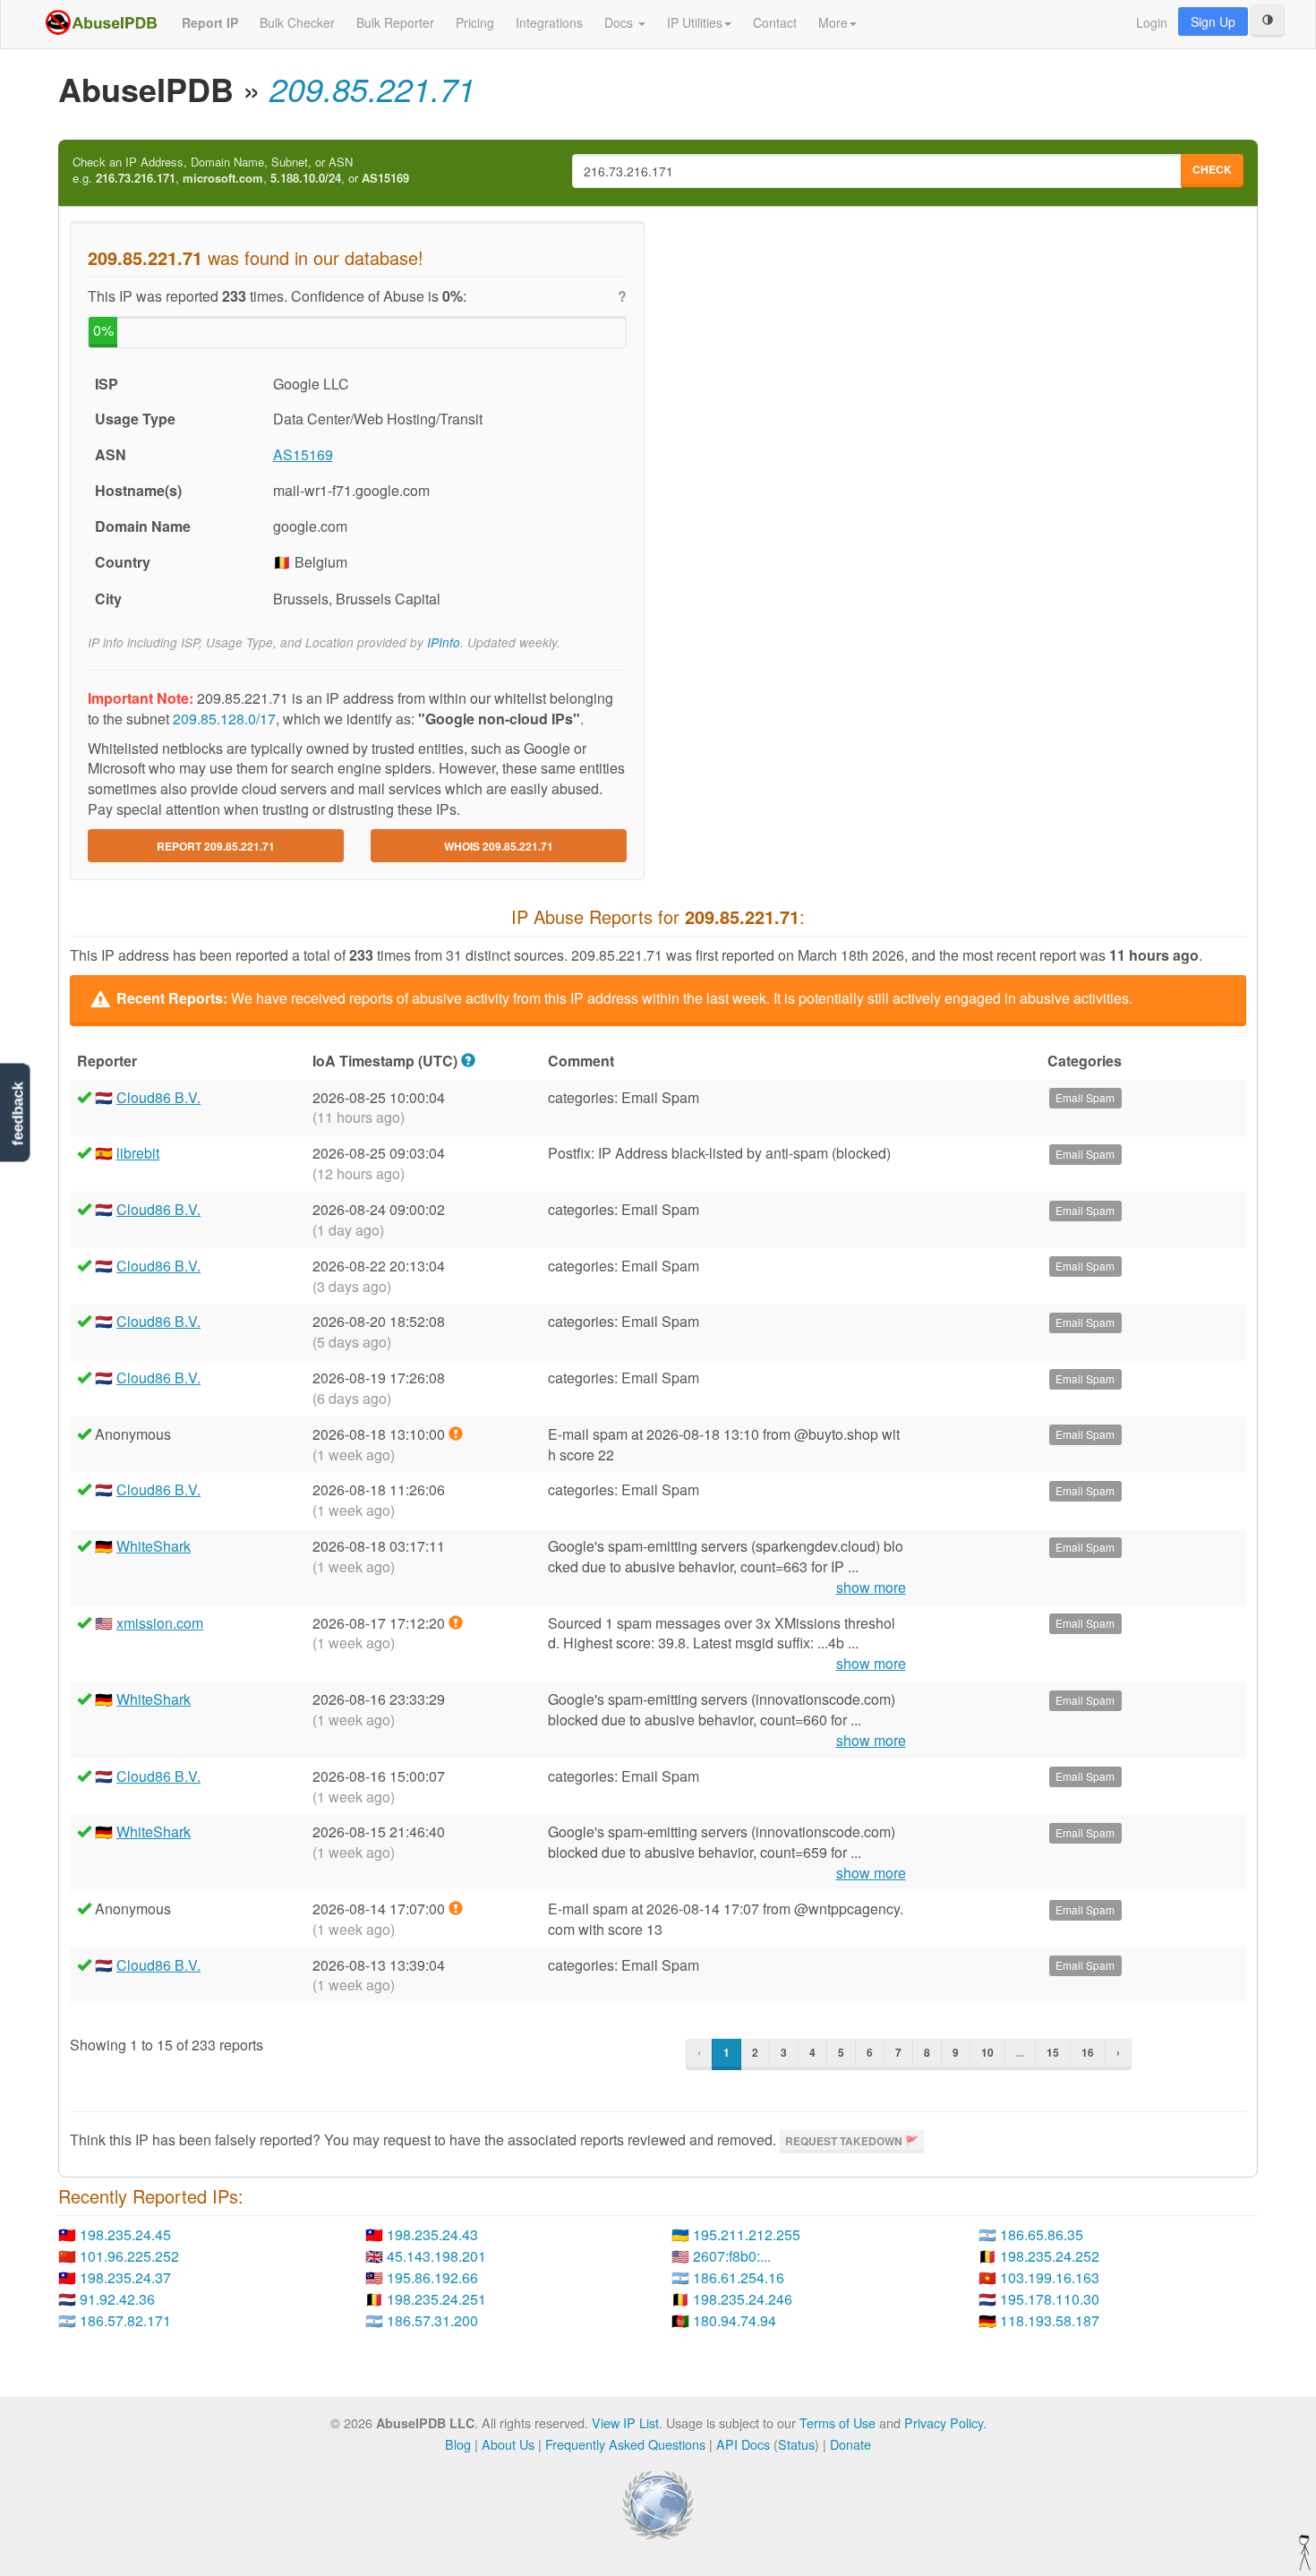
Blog (458, 2444)
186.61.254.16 (739, 2277)
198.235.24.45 (125, 2234)
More (833, 22)
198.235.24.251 (436, 2299)
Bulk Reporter (395, 22)
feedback (17, 1113)
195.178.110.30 (1050, 2299)
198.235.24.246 (743, 2299)
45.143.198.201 (436, 2256)
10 (987, 2052)
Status (796, 2444)
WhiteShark (154, 1546)
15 (1053, 2052)
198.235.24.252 (1050, 2256)
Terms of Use (837, 2422)
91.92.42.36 (117, 2299)
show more (871, 1588)
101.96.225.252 (129, 2256)
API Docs (743, 2444)
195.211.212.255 (747, 2234)
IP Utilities (695, 22)
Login (1152, 22)
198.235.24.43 (432, 2234)
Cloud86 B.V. (158, 1097)
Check (1212, 169)
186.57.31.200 (432, 2320)
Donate (850, 2444)
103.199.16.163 (1050, 2277)
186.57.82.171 (125, 2320)
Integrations (549, 22)
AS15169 (303, 454)
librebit (138, 1153)
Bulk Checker (297, 22)
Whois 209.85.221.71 (499, 846)
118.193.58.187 (1050, 2320)
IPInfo (444, 642)
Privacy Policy (944, 2422)
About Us (508, 2444)
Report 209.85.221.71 (216, 846)
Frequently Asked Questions (625, 2444)
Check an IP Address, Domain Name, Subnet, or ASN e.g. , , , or (241, 171)
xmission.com (160, 1623)
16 (1088, 2052)
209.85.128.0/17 (224, 719)
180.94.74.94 (735, 2320)
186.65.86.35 (1042, 2234)
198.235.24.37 (125, 2277)
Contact (775, 22)
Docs (620, 22)
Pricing (475, 22)
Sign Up (1213, 21)
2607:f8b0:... (732, 2256)
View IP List (625, 2422)
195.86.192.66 (432, 2277)
